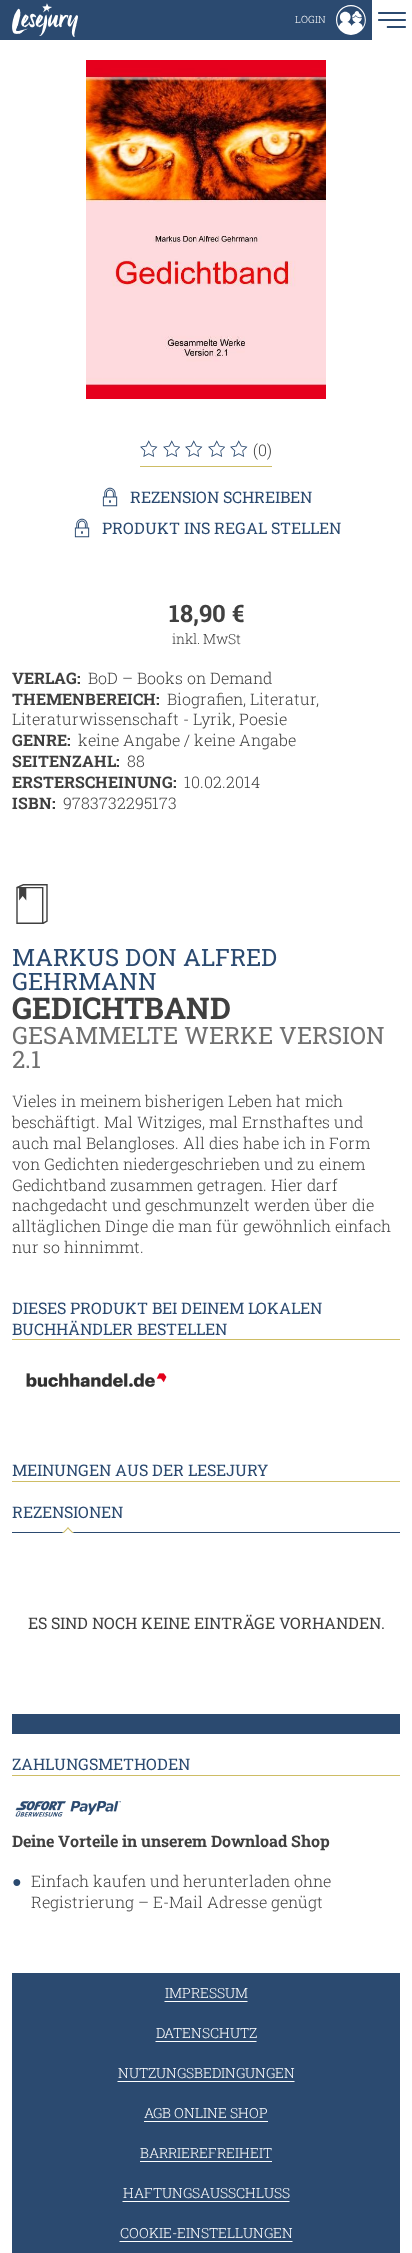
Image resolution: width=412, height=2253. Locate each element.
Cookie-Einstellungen (206, 2232)
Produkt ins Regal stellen (221, 528)
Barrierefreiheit (206, 2152)
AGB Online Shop (206, 2112)
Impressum (206, 1992)
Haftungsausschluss (206, 2192)
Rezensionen (67, 1512)
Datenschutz (206, 2032)
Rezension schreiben (221, 497)
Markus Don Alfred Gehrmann (144, 969)
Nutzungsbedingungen (206, 2072)
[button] (330, 20)
